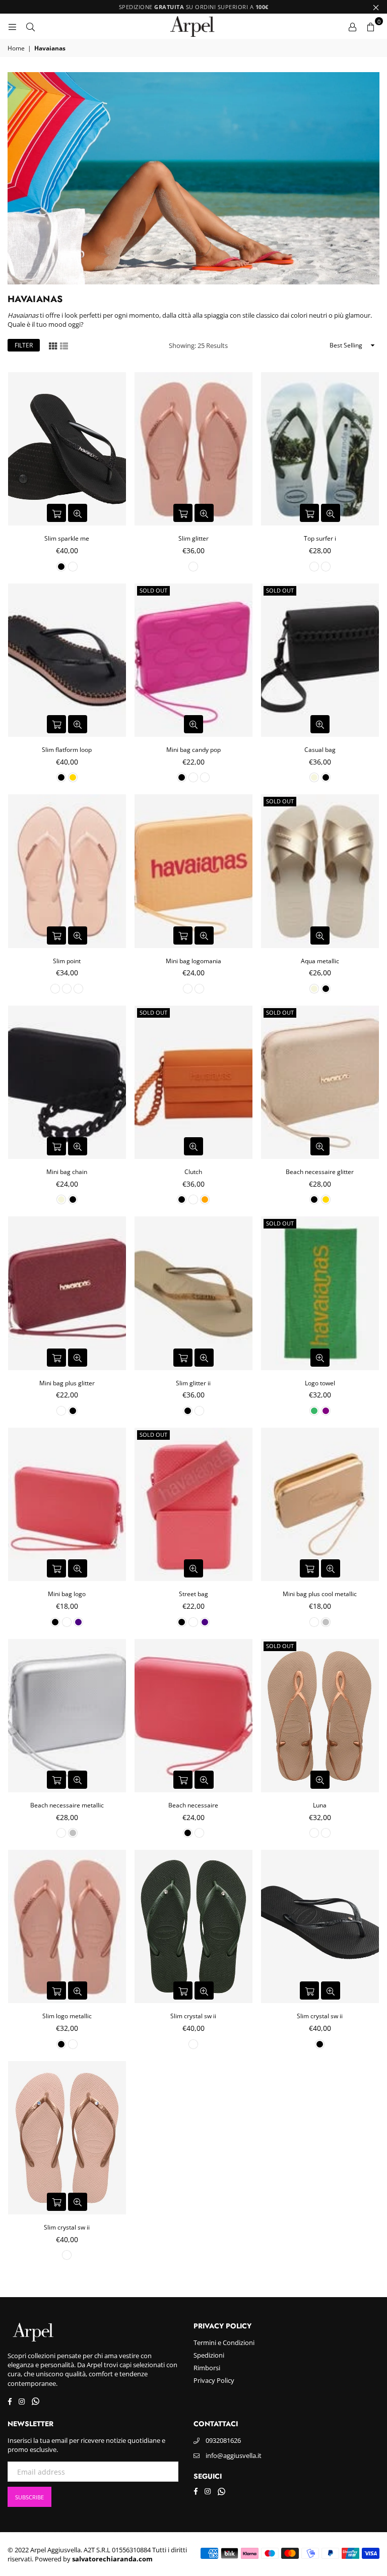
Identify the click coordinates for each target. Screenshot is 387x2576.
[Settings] (352, 26)
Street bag (193, 1594)
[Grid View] (53, 345)
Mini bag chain (67, 1172)
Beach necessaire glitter (320, 1172)
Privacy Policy (214, 2380)
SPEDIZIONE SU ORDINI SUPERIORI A (194, 7)
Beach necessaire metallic (67, 1805)
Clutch (193, 1172)
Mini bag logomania (193, 961)
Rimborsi (207, 2368)
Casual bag (320, 750)
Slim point (67, 961)
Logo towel (320, 1383)
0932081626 (223, 2440)
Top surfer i (320, 538)
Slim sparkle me (67, 538)
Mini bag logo (67, 1594)
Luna (320, 1805)
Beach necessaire (193, 1805)
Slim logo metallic (67, 2016)
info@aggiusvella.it (234, 2455)
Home (16, 48)
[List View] (64, 345)
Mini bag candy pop (193, 750)
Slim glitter (193, 538)
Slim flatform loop (67, 750)
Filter (24, 345)
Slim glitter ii (193, 1383)
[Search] (30, 26)
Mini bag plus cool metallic (320, 1594)
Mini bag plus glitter (67, 1383)
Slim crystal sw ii (193, 2016)
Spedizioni (209, 2355)
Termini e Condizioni (224, 2343)
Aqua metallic (320, 961)
